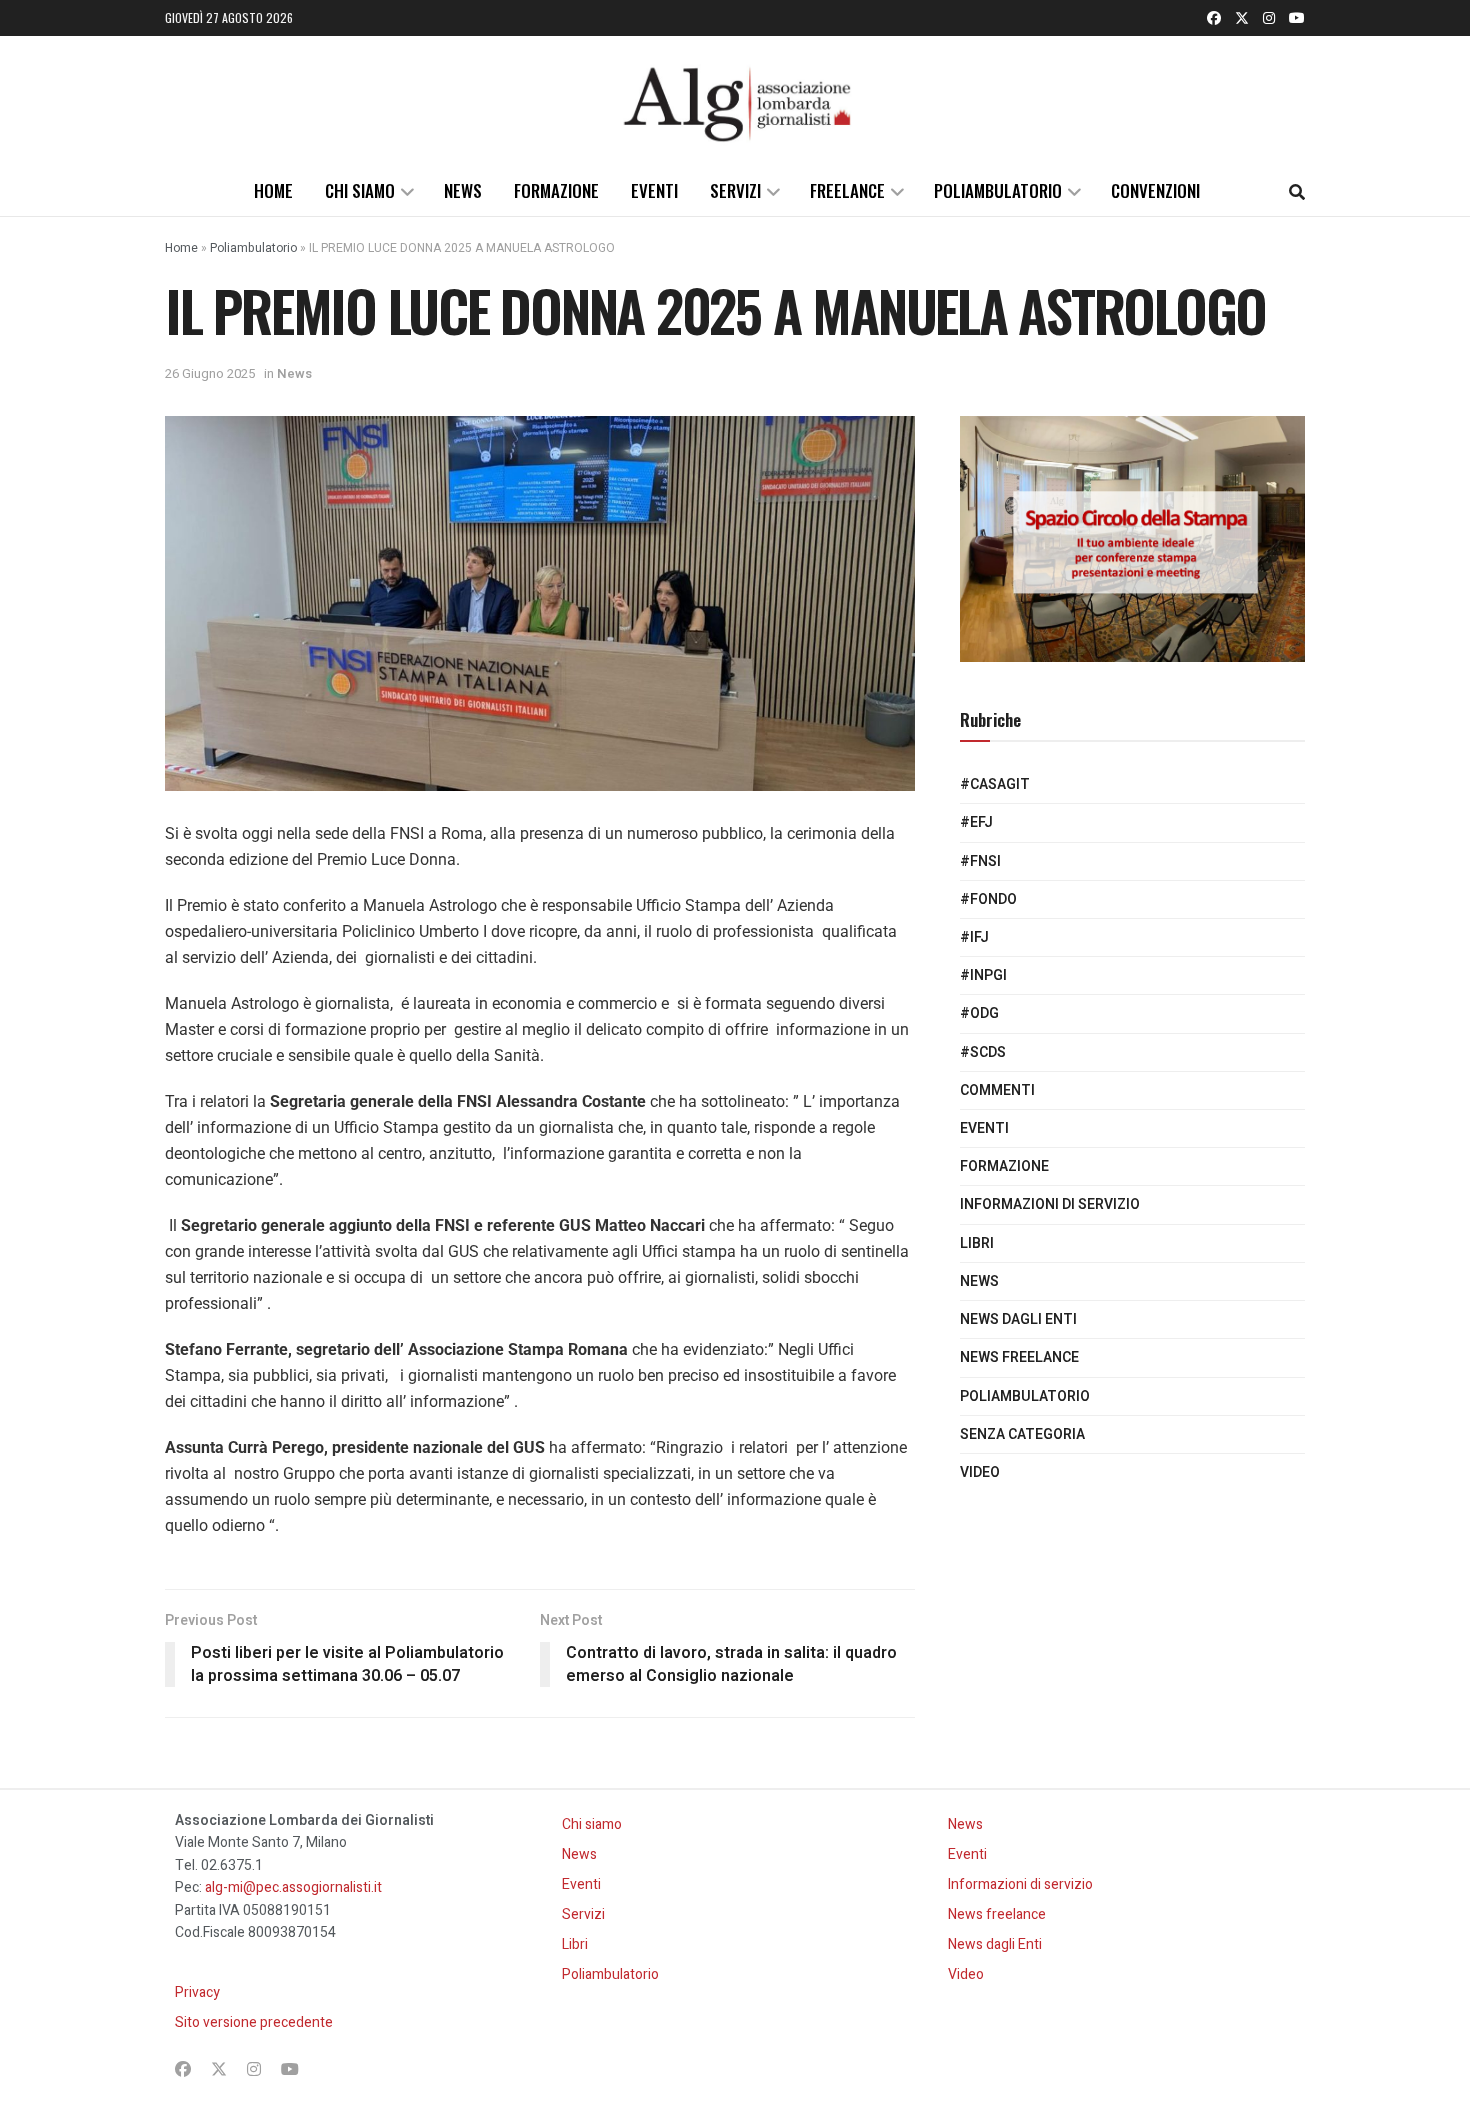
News (463, 190)
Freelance (847, 190)
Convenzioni (1155, 190)
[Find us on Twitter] (1242, 18)
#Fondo (988, 899)
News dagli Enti (1018, 1319)
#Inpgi (983, 975)
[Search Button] (1297, 191)
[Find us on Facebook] (1214, 18)
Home (273, 190)
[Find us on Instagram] (1269, 18)
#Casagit (995, 784)
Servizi (735, 190)
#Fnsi (980, 861)
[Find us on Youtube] (1297, 18)
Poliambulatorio (998, 190)
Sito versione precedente (254, 2022)
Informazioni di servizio (1050, 1204)
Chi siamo (360, 190)
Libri (977, 1243)
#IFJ (974, 937)
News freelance (1019, 1357)
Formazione (556, 190)
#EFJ (976, 822)
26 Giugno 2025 (210, 373)
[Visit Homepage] (735, 101)
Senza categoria (1022, 1434)
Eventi (654, 190)
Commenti (997, 1090)
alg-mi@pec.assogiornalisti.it (293, 1887)
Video (980, 1472)
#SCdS (983, 1052)
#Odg (979, 1013)
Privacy (197, 1992)
